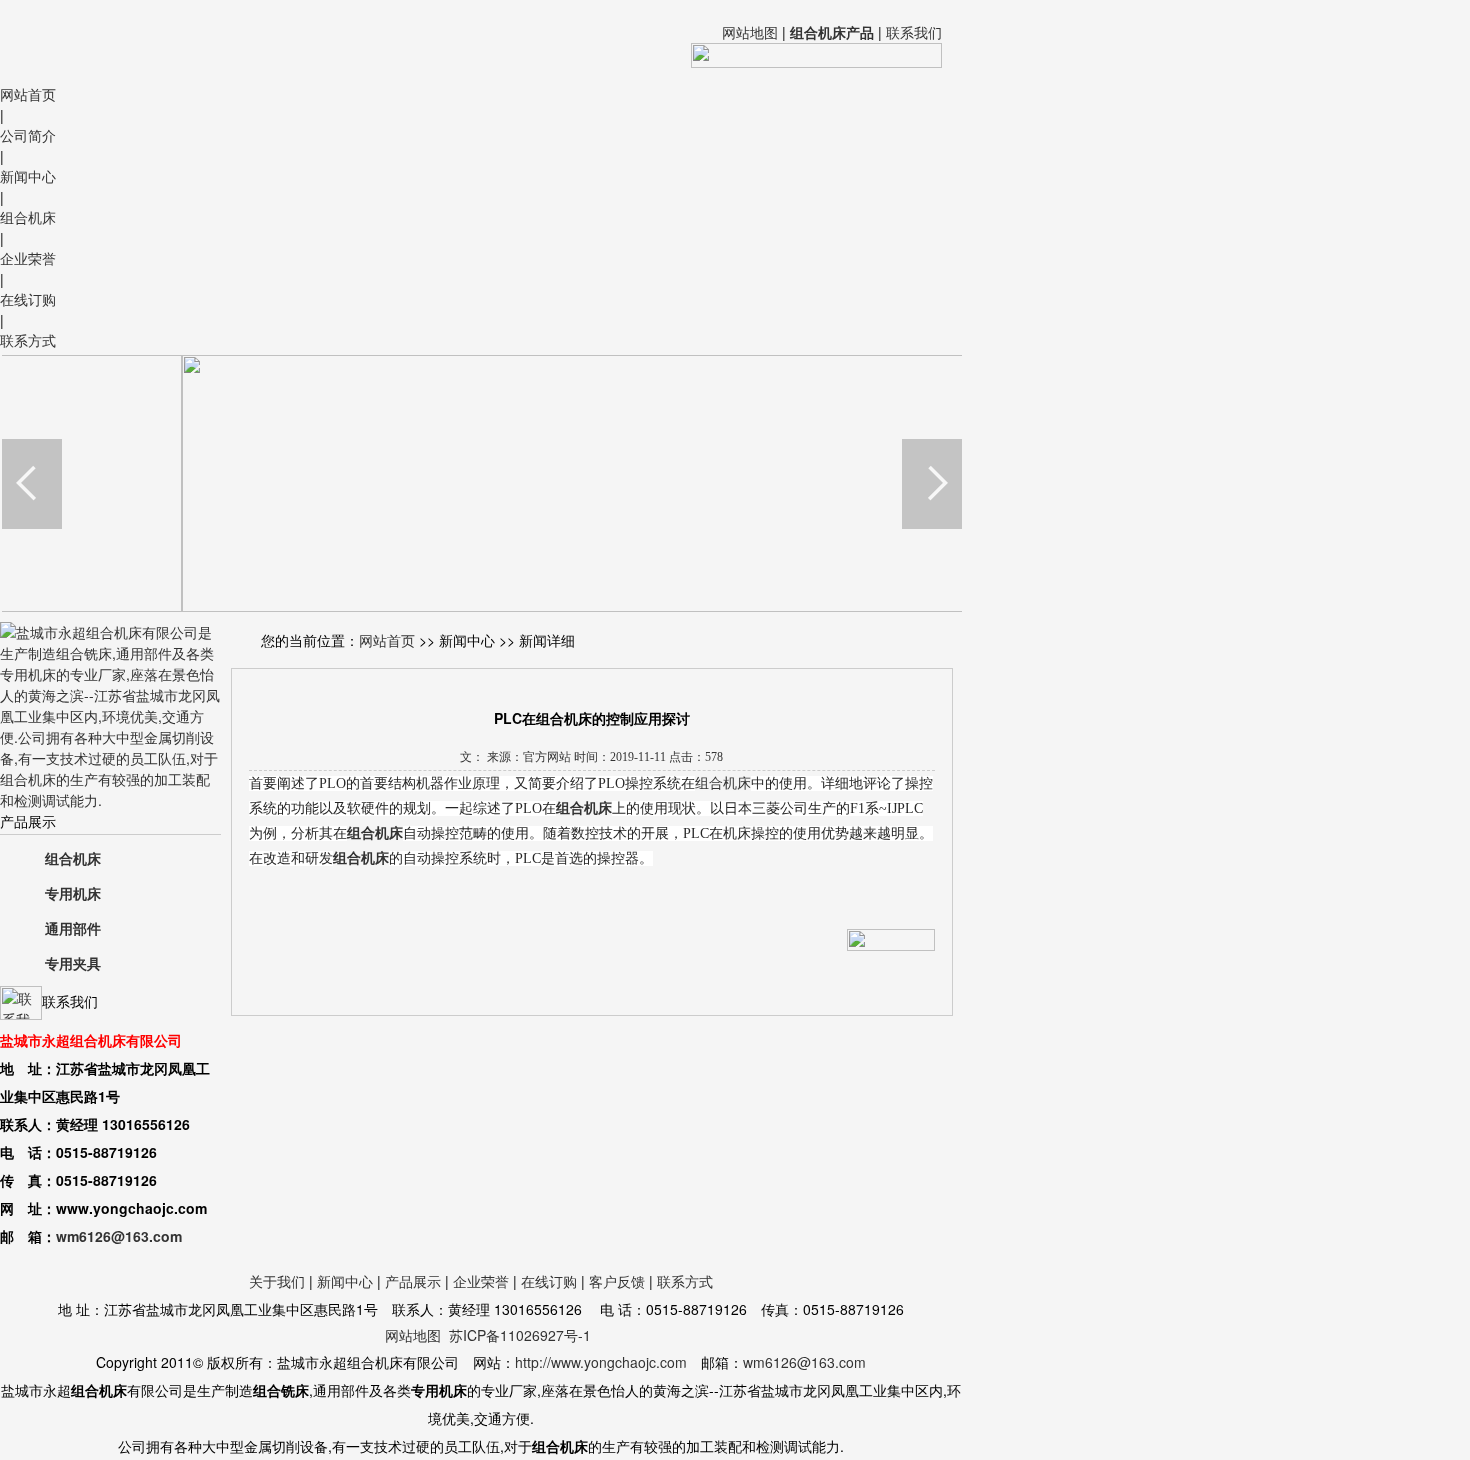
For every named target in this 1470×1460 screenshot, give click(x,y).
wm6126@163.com (119, 1236)
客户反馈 (617, 1281)
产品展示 (413, 1281)
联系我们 (914, 32)
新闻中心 (28, 176)
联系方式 (28, 340)
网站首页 (28, 94)
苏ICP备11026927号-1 (520, 1335)
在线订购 (28, 299)
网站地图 (750, 32)
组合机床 (28, 217)
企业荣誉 (28, 258)
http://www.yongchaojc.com (601, 1362)
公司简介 (28, 135)
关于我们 (277, 1281)
